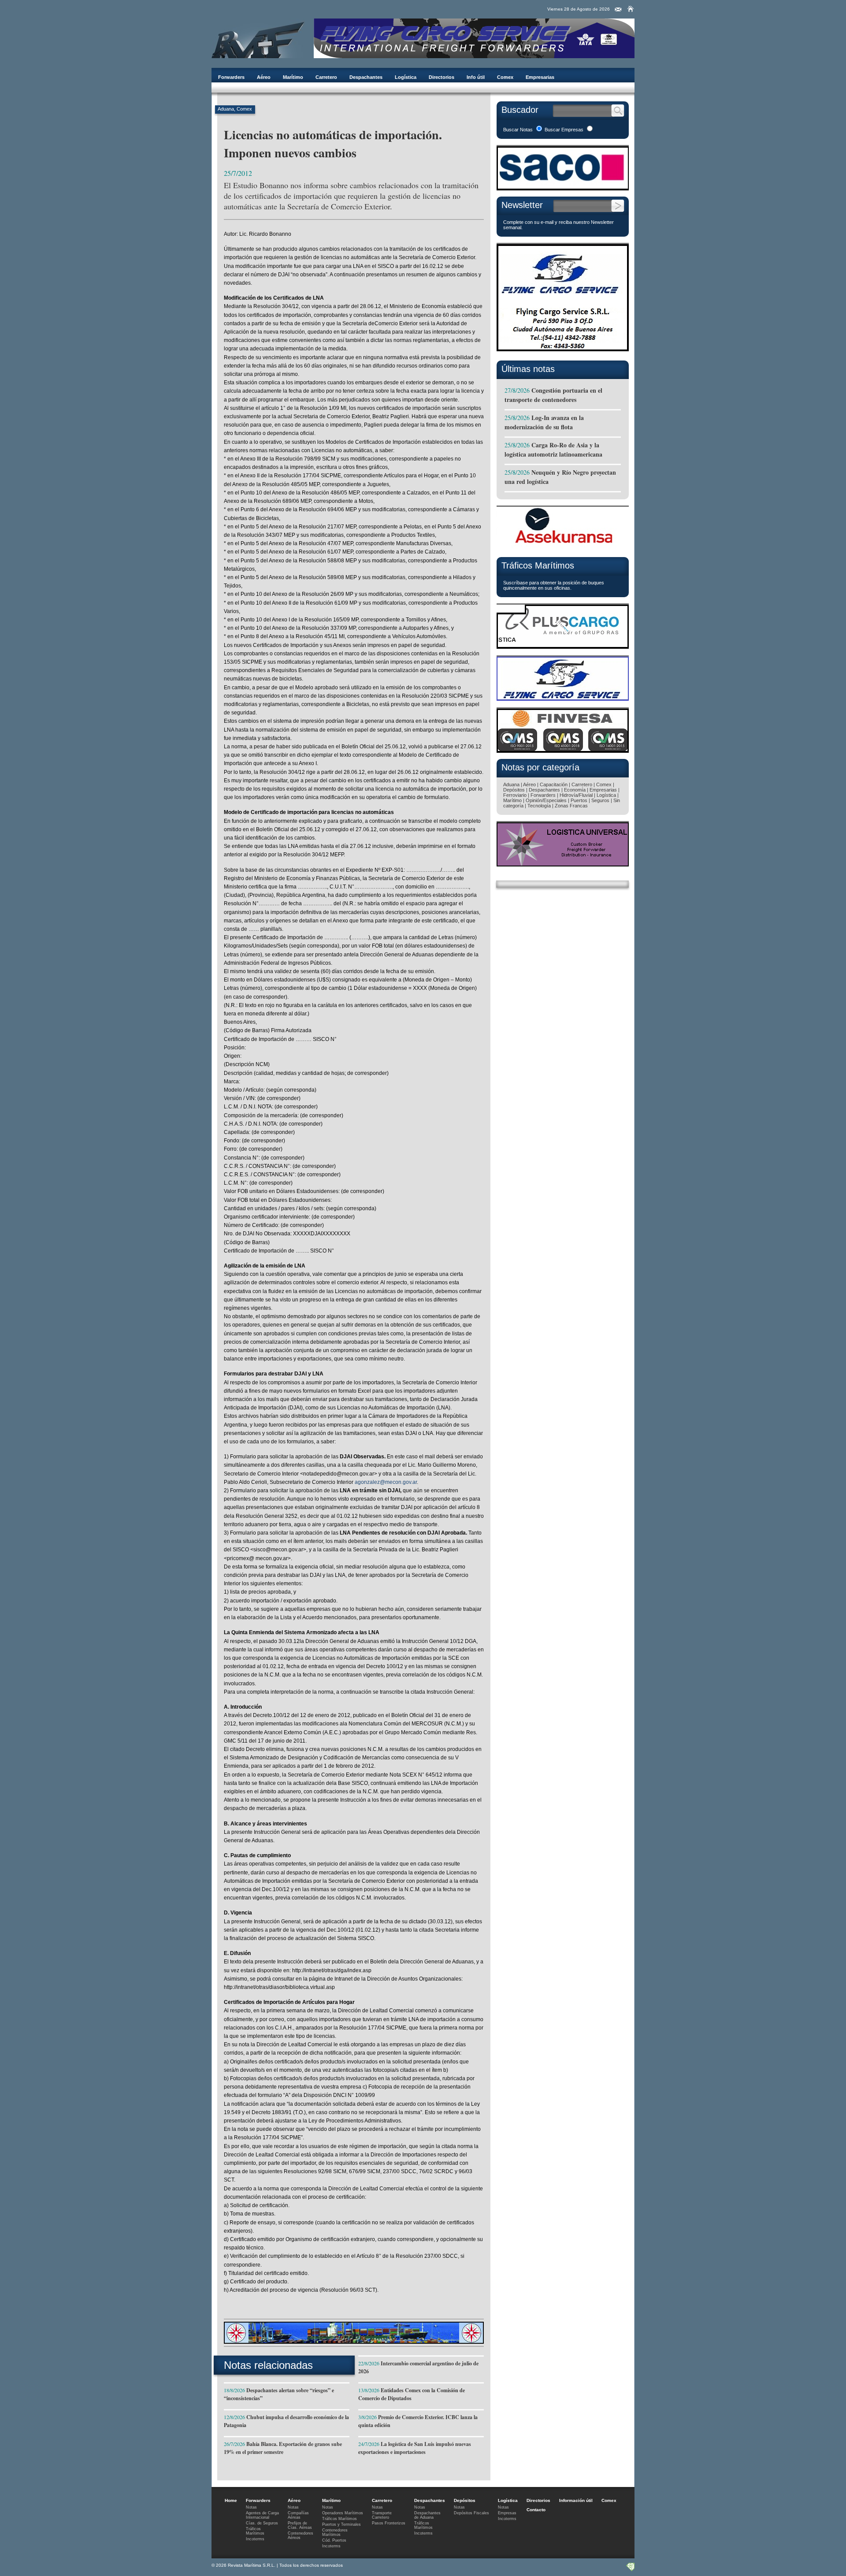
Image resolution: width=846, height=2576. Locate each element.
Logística (406, 77)
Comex (505, 77)
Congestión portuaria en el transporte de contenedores (553, 395)
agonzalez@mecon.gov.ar (386, 1482)
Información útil (576, 2500)
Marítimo (293, 77)
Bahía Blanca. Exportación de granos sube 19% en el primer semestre (283, 2448)
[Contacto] (618, 10)
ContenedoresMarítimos (335, 2532)
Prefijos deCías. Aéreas (300, 2525)
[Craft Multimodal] (354, 2341)
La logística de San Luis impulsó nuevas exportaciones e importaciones (415, 2448)
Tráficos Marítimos (538, 565)
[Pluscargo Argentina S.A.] (563, 646)
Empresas (507, 2513)
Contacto (536, 2510)
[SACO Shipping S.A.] (563, 188)
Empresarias (540, 77)
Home (231, 2500)
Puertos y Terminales (341, 2524)
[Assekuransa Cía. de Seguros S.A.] (563, 548)
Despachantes (366, 77)
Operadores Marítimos (343, 2513)
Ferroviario (515, 795)
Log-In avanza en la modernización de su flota (544, 422)
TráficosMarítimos (255, 2531)
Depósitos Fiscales (471, 2513)
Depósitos (514, 790)
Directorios (442, 77)
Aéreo (264, 77)
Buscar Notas (518, 130)
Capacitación (554, 784)
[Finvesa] (563, 750)
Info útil (476, 77)
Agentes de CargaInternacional (262, 2515)
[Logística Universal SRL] (563, 864)
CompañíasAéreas (298, 2515)
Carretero (326, 77)
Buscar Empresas (564, 130)
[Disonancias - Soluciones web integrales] (630, 2569)
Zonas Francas (571, 806)
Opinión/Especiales (546, 800)
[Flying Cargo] (474, 56)
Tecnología (539, 806)
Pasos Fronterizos (389, 2523)
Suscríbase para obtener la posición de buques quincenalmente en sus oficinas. (554, 585)
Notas (251, 2507)
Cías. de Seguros (262, 2523)
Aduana (226, 109)
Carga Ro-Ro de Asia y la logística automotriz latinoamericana (553, 450)
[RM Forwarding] (258, 38)
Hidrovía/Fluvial (576, 795)
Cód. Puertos (334, 2540)
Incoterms (255, 2539)
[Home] (631, 9)
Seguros (600, 800)
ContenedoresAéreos (301, 2535)
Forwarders (231, 77)
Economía (575, 790)
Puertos (579, 800)
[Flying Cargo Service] (563, 352)
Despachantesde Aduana (427, 2515)
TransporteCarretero (382, 2515)
